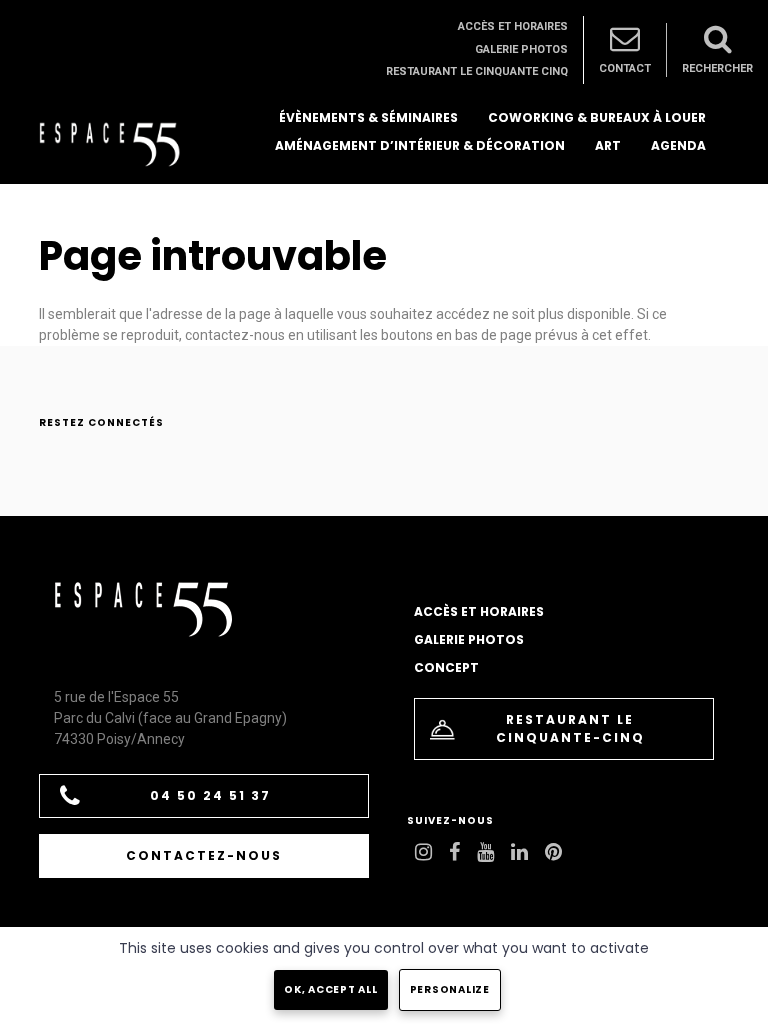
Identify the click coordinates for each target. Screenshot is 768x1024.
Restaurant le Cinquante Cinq (477, 71)
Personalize (450, 989)
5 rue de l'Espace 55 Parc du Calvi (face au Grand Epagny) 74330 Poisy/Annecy (170, 718)
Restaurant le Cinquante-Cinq (570, 728)
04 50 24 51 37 (210, 795)
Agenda (678, 145)
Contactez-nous (204, 855)
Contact (625, 68)
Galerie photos (521, 49)
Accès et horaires (513, 26)
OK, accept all (331, 989)
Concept (446, 667)
